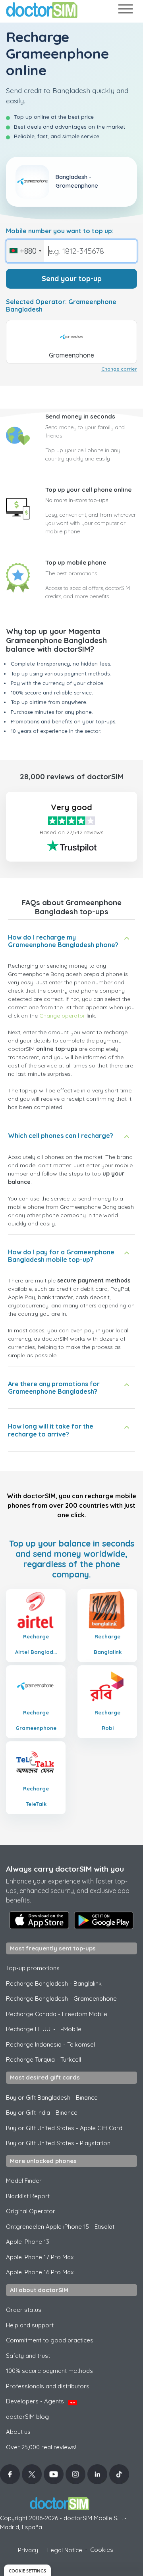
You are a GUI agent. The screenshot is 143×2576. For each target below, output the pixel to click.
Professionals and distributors (48, 2386)
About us (18, 2432)
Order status (24, 2310)
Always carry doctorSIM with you (65, 1869)
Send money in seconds (80, 416)
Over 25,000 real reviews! (41, 2447)
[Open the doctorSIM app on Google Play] (104, 1920)
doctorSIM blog (27, 2417)
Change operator (62, 1016)
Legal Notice (65, 2550)
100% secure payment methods (49, 2371)
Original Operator (31, 2211)
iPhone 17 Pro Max (40, 2257)
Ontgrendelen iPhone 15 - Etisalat (60, 2227)
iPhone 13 (28, 2242)
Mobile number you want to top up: (60, 231)
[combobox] (25, 251)
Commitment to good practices (50, 2340)
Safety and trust (28, 2356)
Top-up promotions (33, 1968)
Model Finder (24, 2181)
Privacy (28, 2550)
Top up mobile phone (76, 562)
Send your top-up (72, 279)
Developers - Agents (41, 2401)
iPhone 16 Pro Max (40, 2272)
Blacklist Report (28, 2196)
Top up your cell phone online (88, 490)
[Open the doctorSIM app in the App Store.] (39, 1920)
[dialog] (27, 2570)
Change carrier (119, 369)
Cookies (102, 2550)
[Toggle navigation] (125, 10)
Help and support (30, 2325)
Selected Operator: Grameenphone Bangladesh (61, 306)
